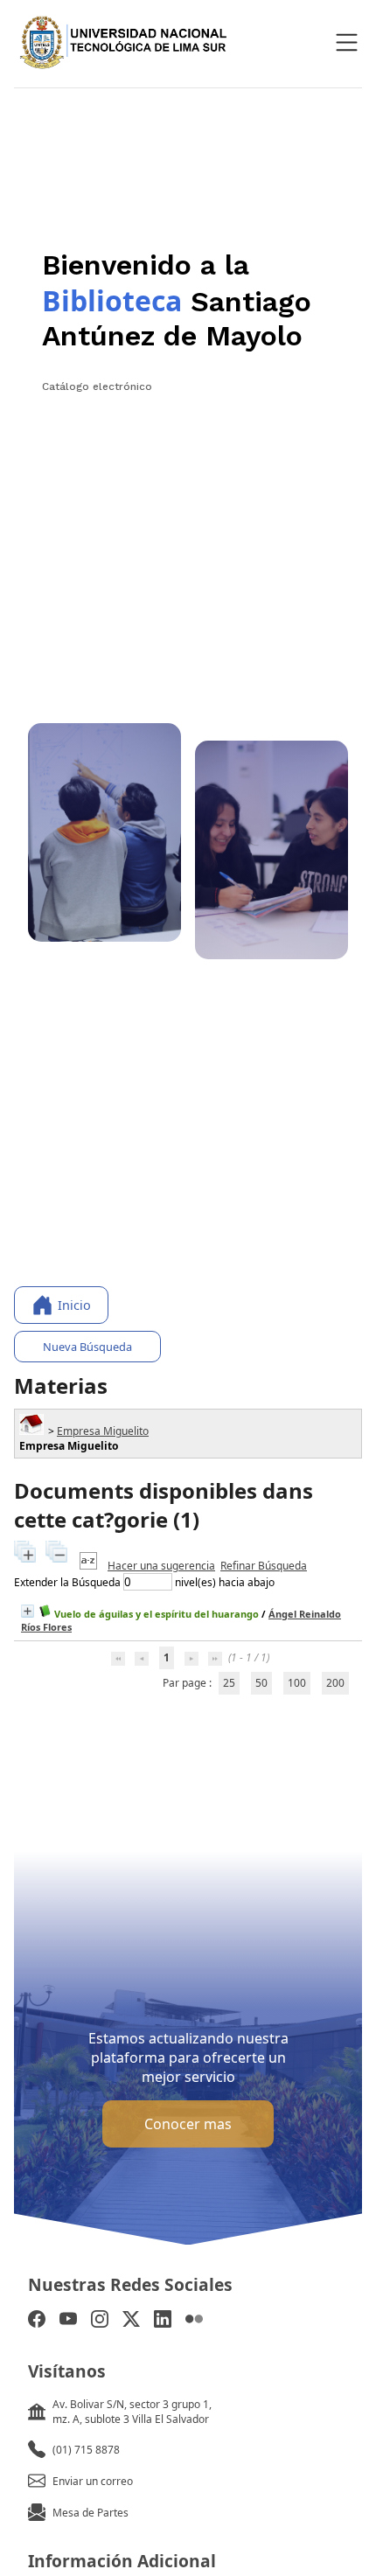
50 (261, 1683)
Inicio (74, 1305)
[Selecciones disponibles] (90, 1566)
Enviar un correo (93, 2481)
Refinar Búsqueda (264, 1566)
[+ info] (28, 1611)
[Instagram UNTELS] (100, 2321)
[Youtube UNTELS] (68, 2321)
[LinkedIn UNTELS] (163, 2321)
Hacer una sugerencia (161, 1566)
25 (229, 1683)
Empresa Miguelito (103, 1431)
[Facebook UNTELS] (37, 2321)
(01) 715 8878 (86, 2450)
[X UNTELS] (131, 2321)
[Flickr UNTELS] (194, 2321)
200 (335, 1683)
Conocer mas (188, 2124)
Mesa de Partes (91, 2513)
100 (297, 1683)
